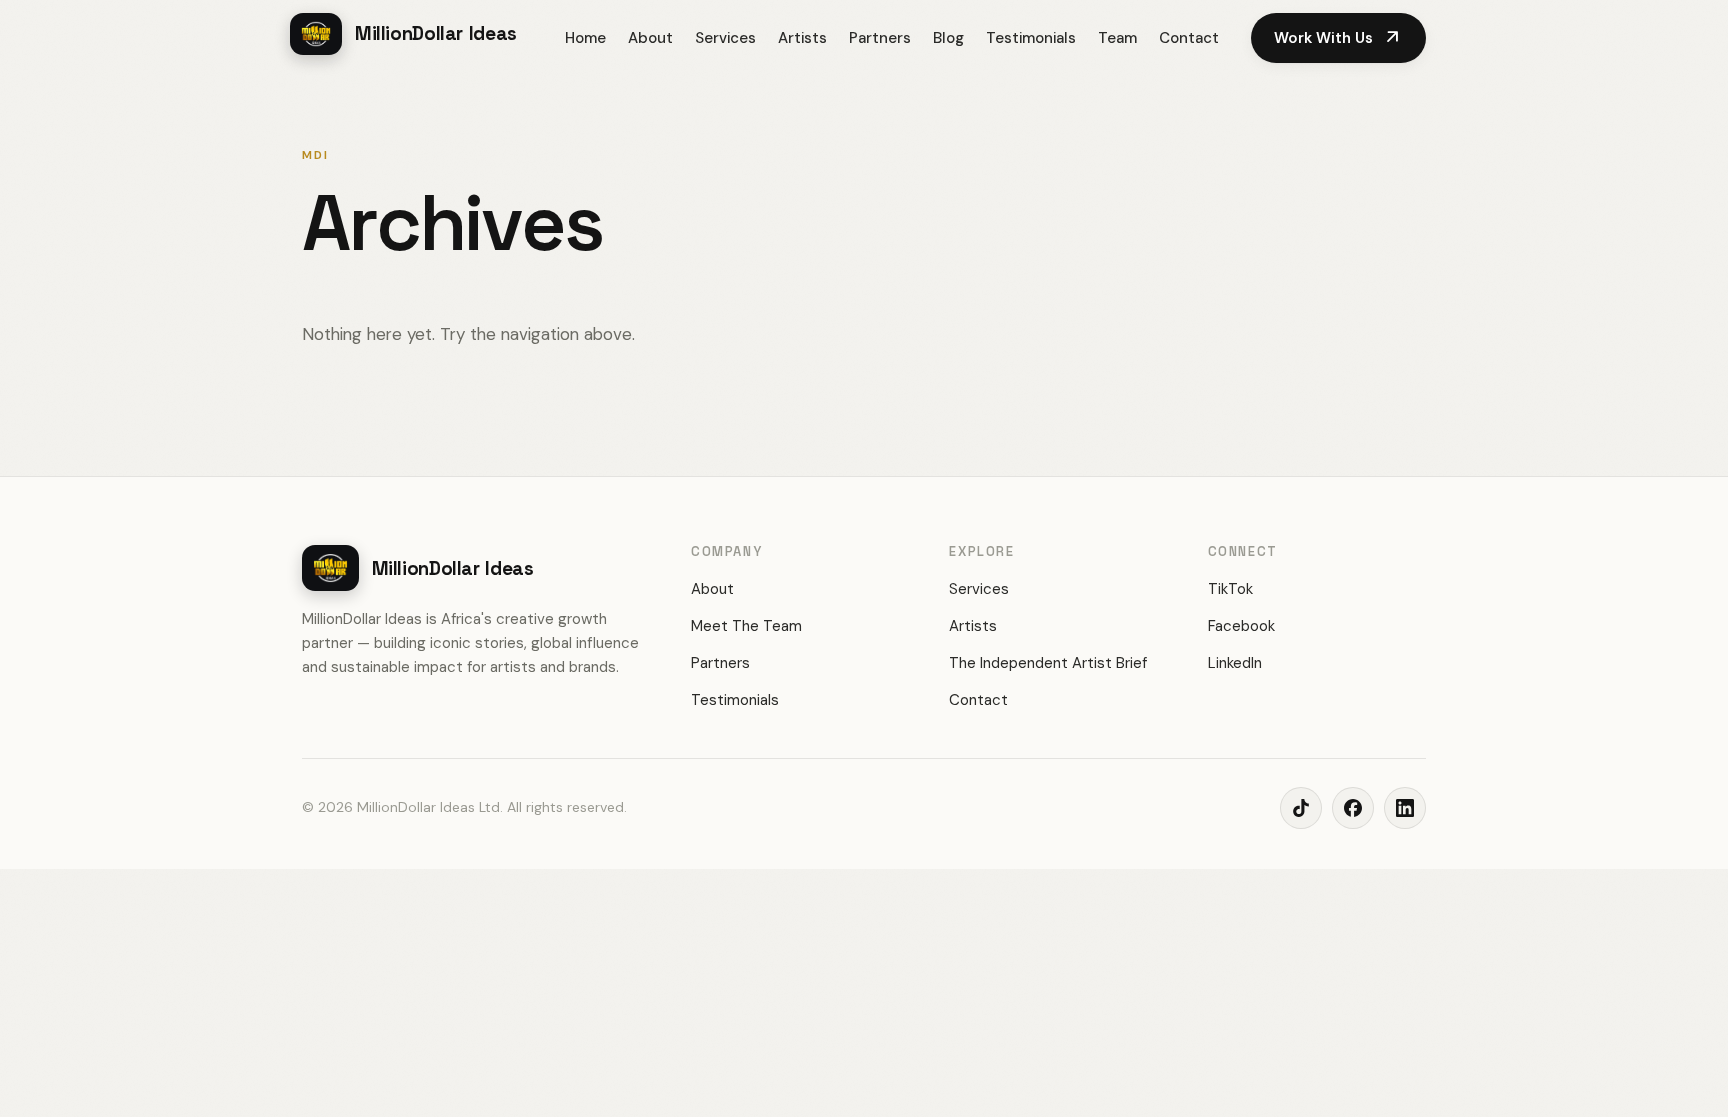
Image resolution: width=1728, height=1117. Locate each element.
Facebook (1241, 626)
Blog (948, 38)
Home (585, 38)
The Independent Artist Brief (1048, 663)
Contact (1189, 38)
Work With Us (1338, 38)
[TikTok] (1301, 808)
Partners (880, 38)
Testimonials (1031, 38)
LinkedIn (1235, 663)
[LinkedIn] (1405, 808)
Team (1117, 38)
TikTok (1230, 589)
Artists (802, 38)
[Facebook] (1353, 808)
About (650, 38)
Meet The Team (746, 626)
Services (725, 38)
